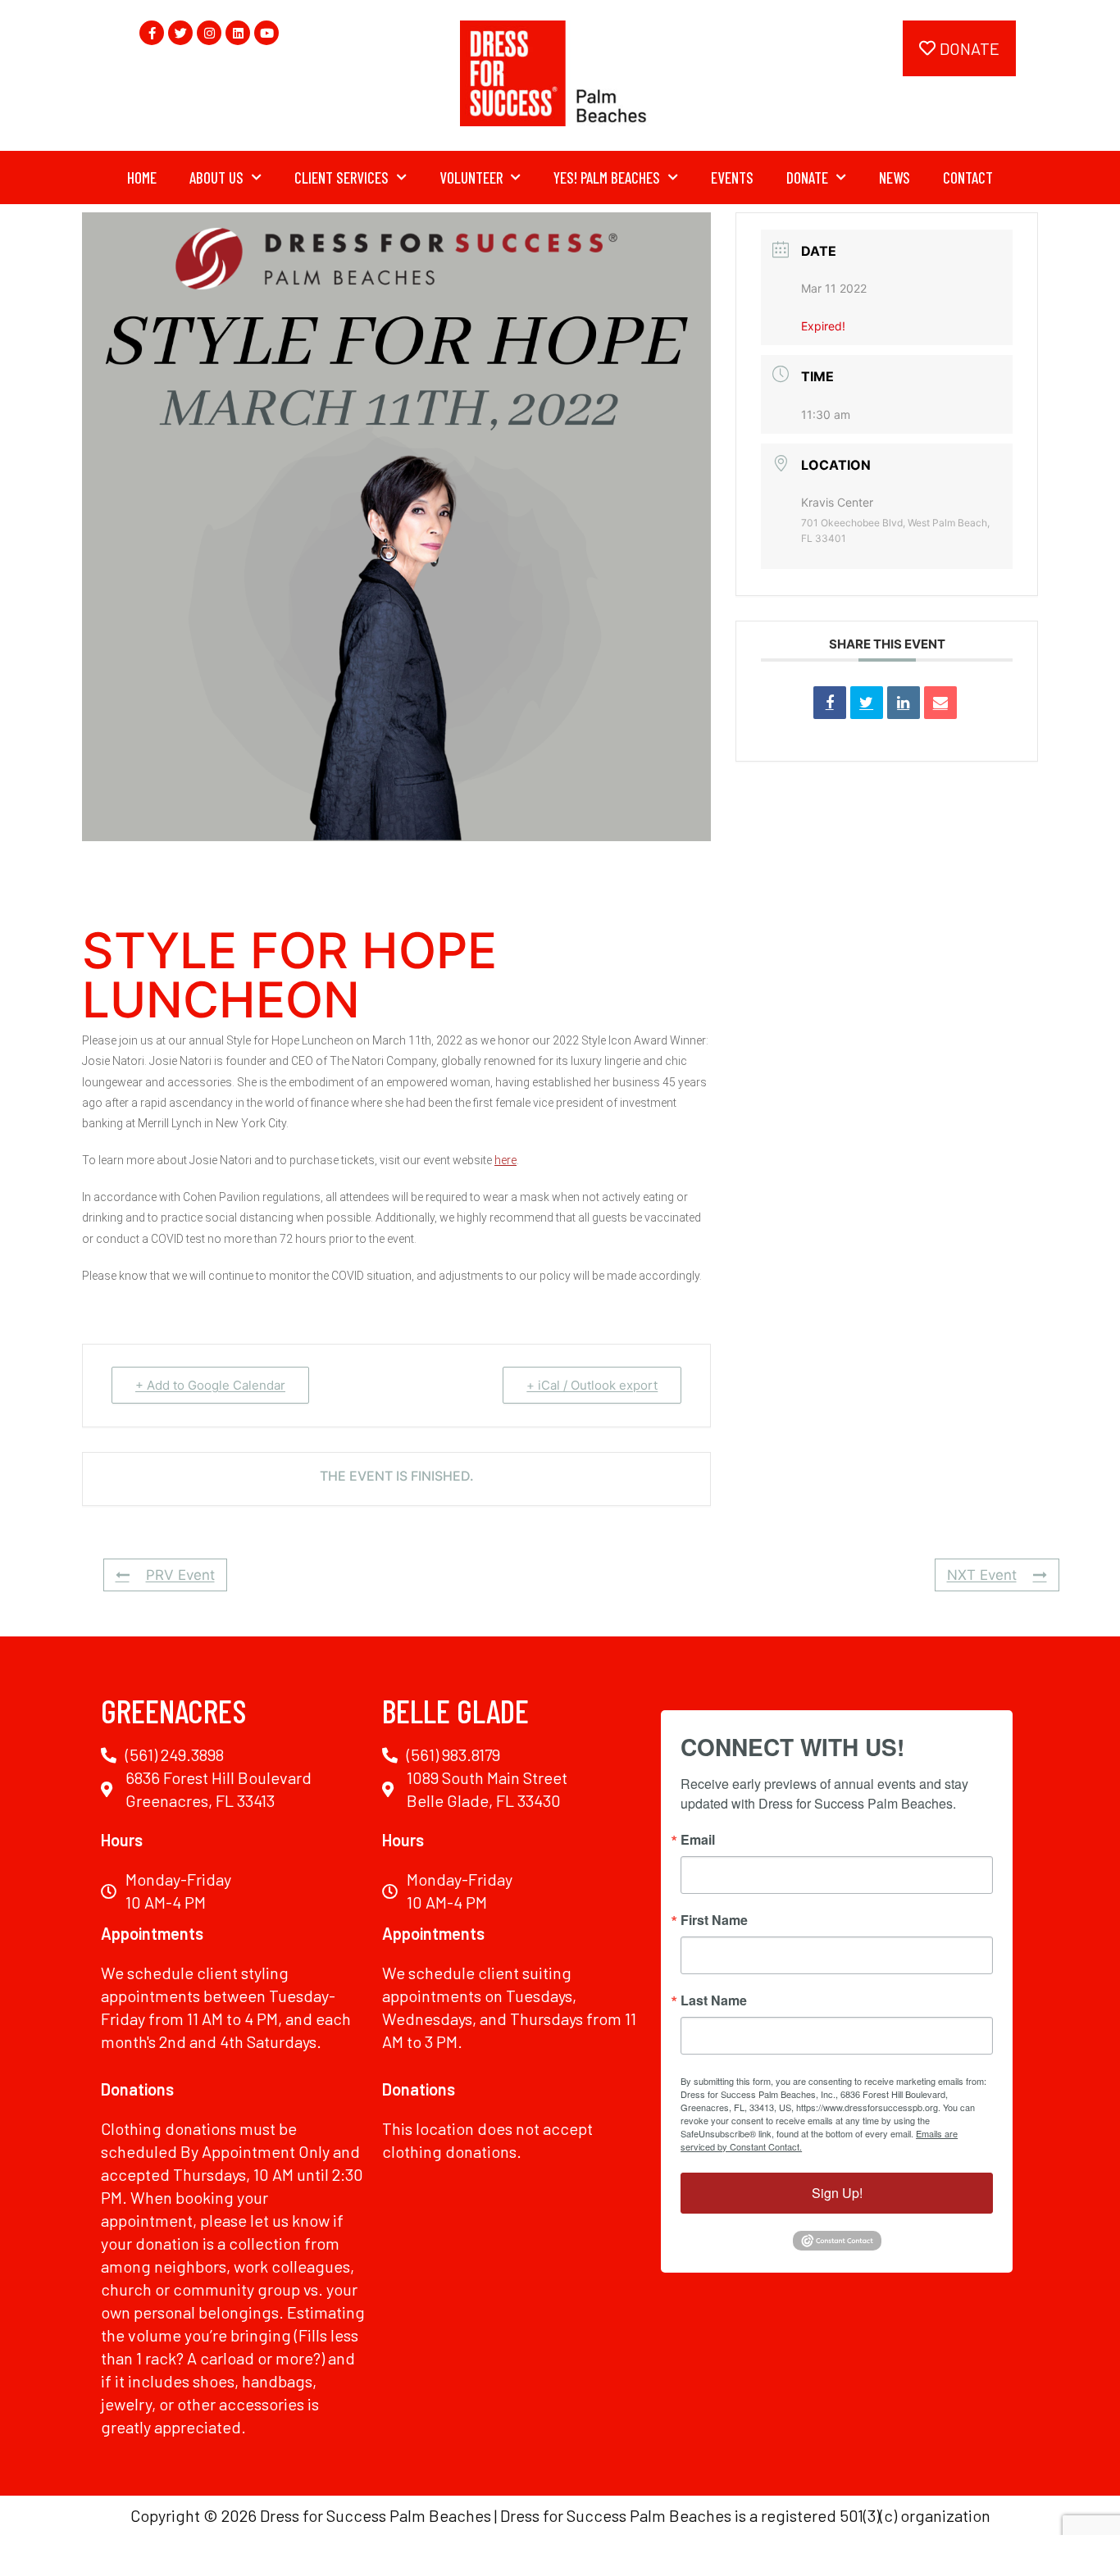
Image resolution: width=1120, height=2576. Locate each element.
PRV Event (180, 1575)
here (505, 1160)
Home (142, 177)
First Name (714, 1920)
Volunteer (471, 177)
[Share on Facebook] (830, 703)
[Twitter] (180, 33)
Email (698, 1840)
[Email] (940, 703)
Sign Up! (837, 2193)
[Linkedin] (238, 33)
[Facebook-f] (152, 33)
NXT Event (982, 1575)
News (895, 177)
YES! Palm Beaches (607, 177)
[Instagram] (209, 33)
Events (732, 177)
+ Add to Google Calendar (210, 1385)
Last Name (714, 2000)
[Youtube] (266, 33)
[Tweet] (867, 703)
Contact (968, 177)
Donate (807, 177)
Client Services (341, 177)
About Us (216, 177)
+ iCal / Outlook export (592, 1385)
